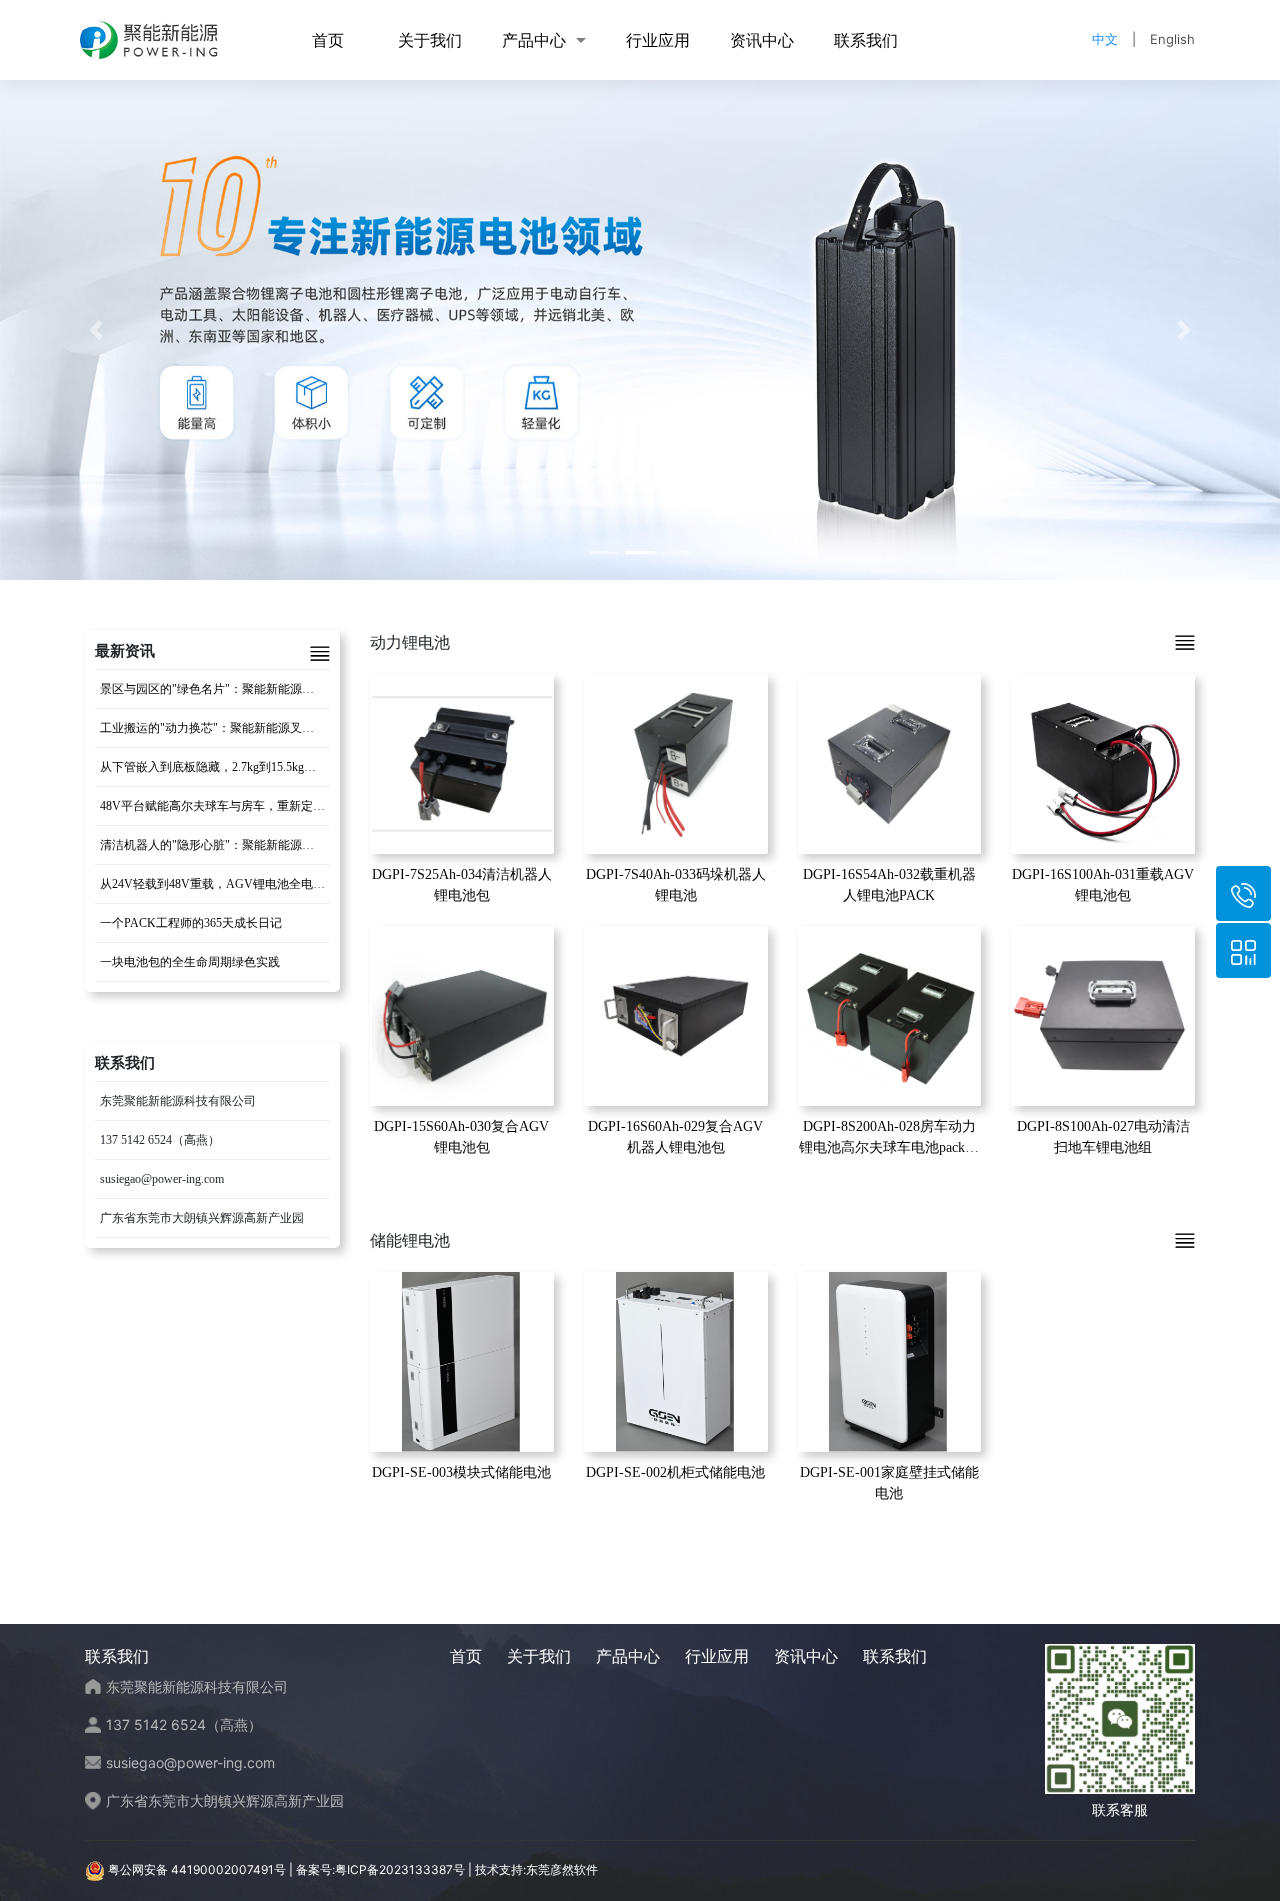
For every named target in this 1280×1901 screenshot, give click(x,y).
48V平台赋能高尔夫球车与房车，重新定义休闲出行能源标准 (260, 806)
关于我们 (430, 40)
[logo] (149, 40)
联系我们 (866, 40)
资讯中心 (762, 40)
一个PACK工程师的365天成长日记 (191, 923)
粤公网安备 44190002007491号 (197, 1869)
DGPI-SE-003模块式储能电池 (461, 1472)
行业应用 (658, 40)
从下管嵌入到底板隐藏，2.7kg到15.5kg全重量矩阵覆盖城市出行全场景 (286, 767)
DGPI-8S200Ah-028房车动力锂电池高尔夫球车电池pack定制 (889, 1147)
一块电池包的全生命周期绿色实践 (190, 962)
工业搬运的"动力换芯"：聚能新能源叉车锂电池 (225, 728)
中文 (1105, 39)
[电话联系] (1243, 893)
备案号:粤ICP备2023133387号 (380, 1869)
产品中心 (534, 40)
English (1172, 39)
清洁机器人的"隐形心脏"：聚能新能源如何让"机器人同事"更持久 (272, 845)
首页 (328, 40)
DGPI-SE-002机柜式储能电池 (675, 1472)
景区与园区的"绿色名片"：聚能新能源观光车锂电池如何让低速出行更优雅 (297, 689)
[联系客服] (1243, 950)
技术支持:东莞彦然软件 (536, 1869)
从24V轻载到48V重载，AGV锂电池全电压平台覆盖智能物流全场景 (278, 884)
